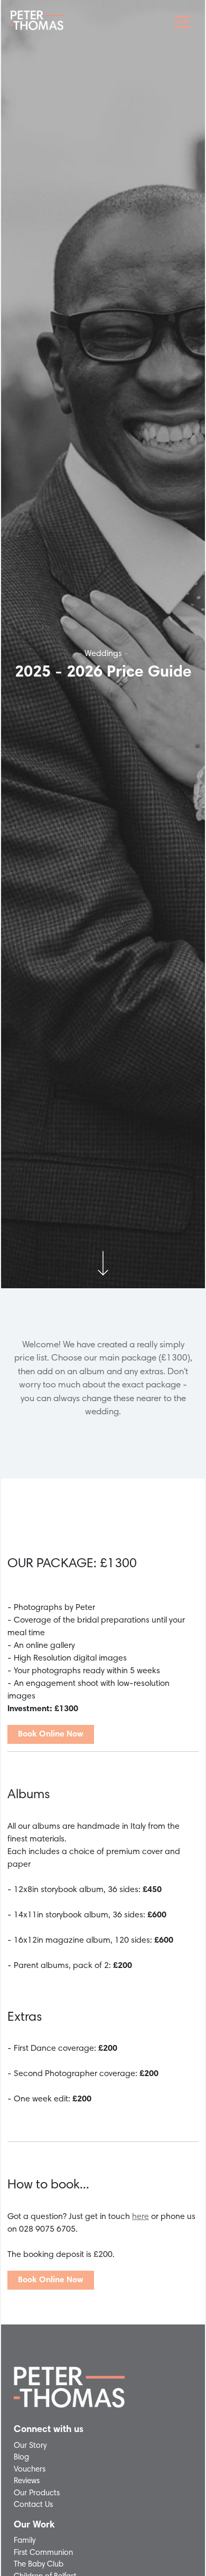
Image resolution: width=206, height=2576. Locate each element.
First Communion (43, 2553)
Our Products (37, 2493)
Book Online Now (51, 1734)
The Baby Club (39, 2565)
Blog (21, 2458)
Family (25, 2541)
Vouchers (30, 2470)
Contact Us (33, 2505)
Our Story (30, 2446)
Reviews (27, 2481)
